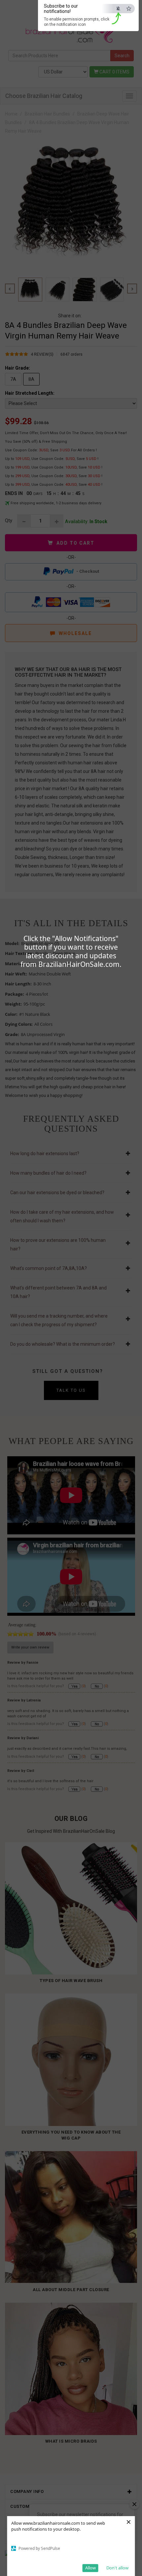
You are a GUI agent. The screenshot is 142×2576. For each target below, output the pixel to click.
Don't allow (117, 2568)
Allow (90, 2568)
